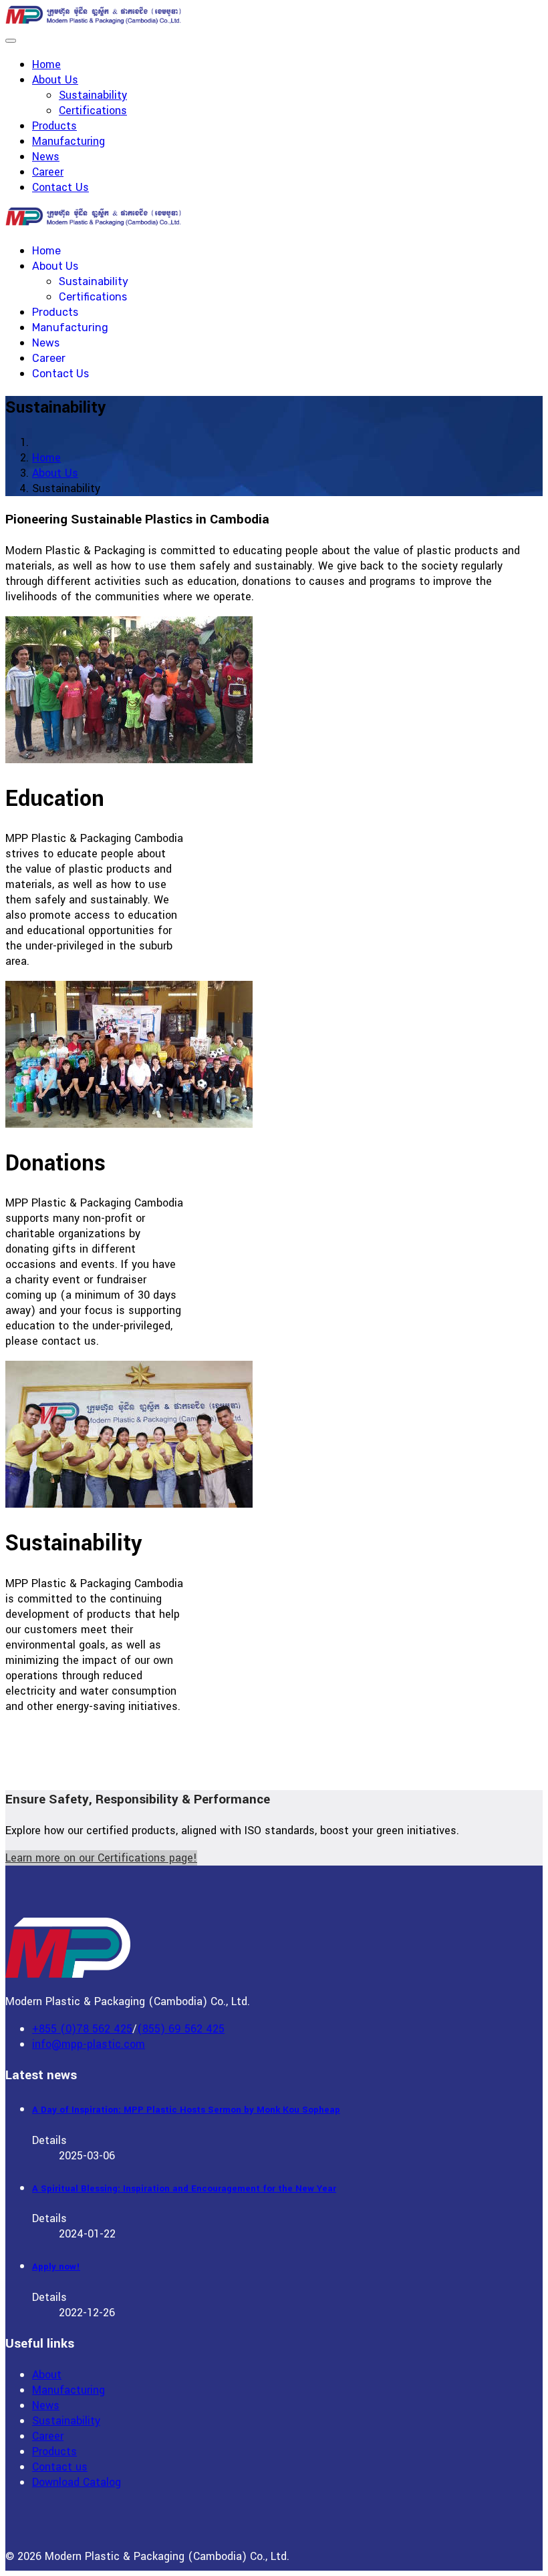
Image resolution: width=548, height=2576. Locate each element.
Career (48, 172)
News (46, 157)
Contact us (60, 2467)
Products (54, 126)
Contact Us (60, 187)
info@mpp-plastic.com (89, 2044)
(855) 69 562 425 (181, 2029)
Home (46, 64)
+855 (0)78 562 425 (82, 2029)
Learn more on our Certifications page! (101, 1858)
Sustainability (93, 95)
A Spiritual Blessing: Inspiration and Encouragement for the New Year (184, 2188)
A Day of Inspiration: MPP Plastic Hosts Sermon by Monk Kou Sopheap (186, 2110)
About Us (55, 80)
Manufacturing (68, 141)
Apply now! (56, 2267)
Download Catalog (77, 2482)
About (47, 2375)
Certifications (93, 111)
